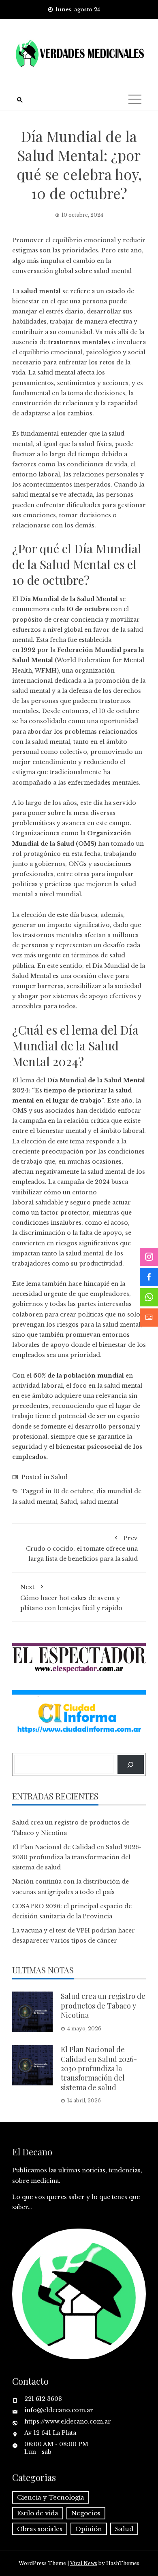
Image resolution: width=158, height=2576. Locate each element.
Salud (59, 1477)
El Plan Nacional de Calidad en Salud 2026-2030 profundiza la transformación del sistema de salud (77, 1857)
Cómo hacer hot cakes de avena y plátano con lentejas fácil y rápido (71, 1597)
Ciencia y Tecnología (51, 2497)
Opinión (89, 2529)
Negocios (86, 2513)
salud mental (99, 1502)
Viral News (84, 2563)
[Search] (131, 1764)
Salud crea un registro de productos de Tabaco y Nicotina (103, 2006)
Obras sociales (40, 2529)
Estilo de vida (38, 2513)
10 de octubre (73, 1491)
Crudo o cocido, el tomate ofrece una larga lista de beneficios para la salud (82, 1548)
